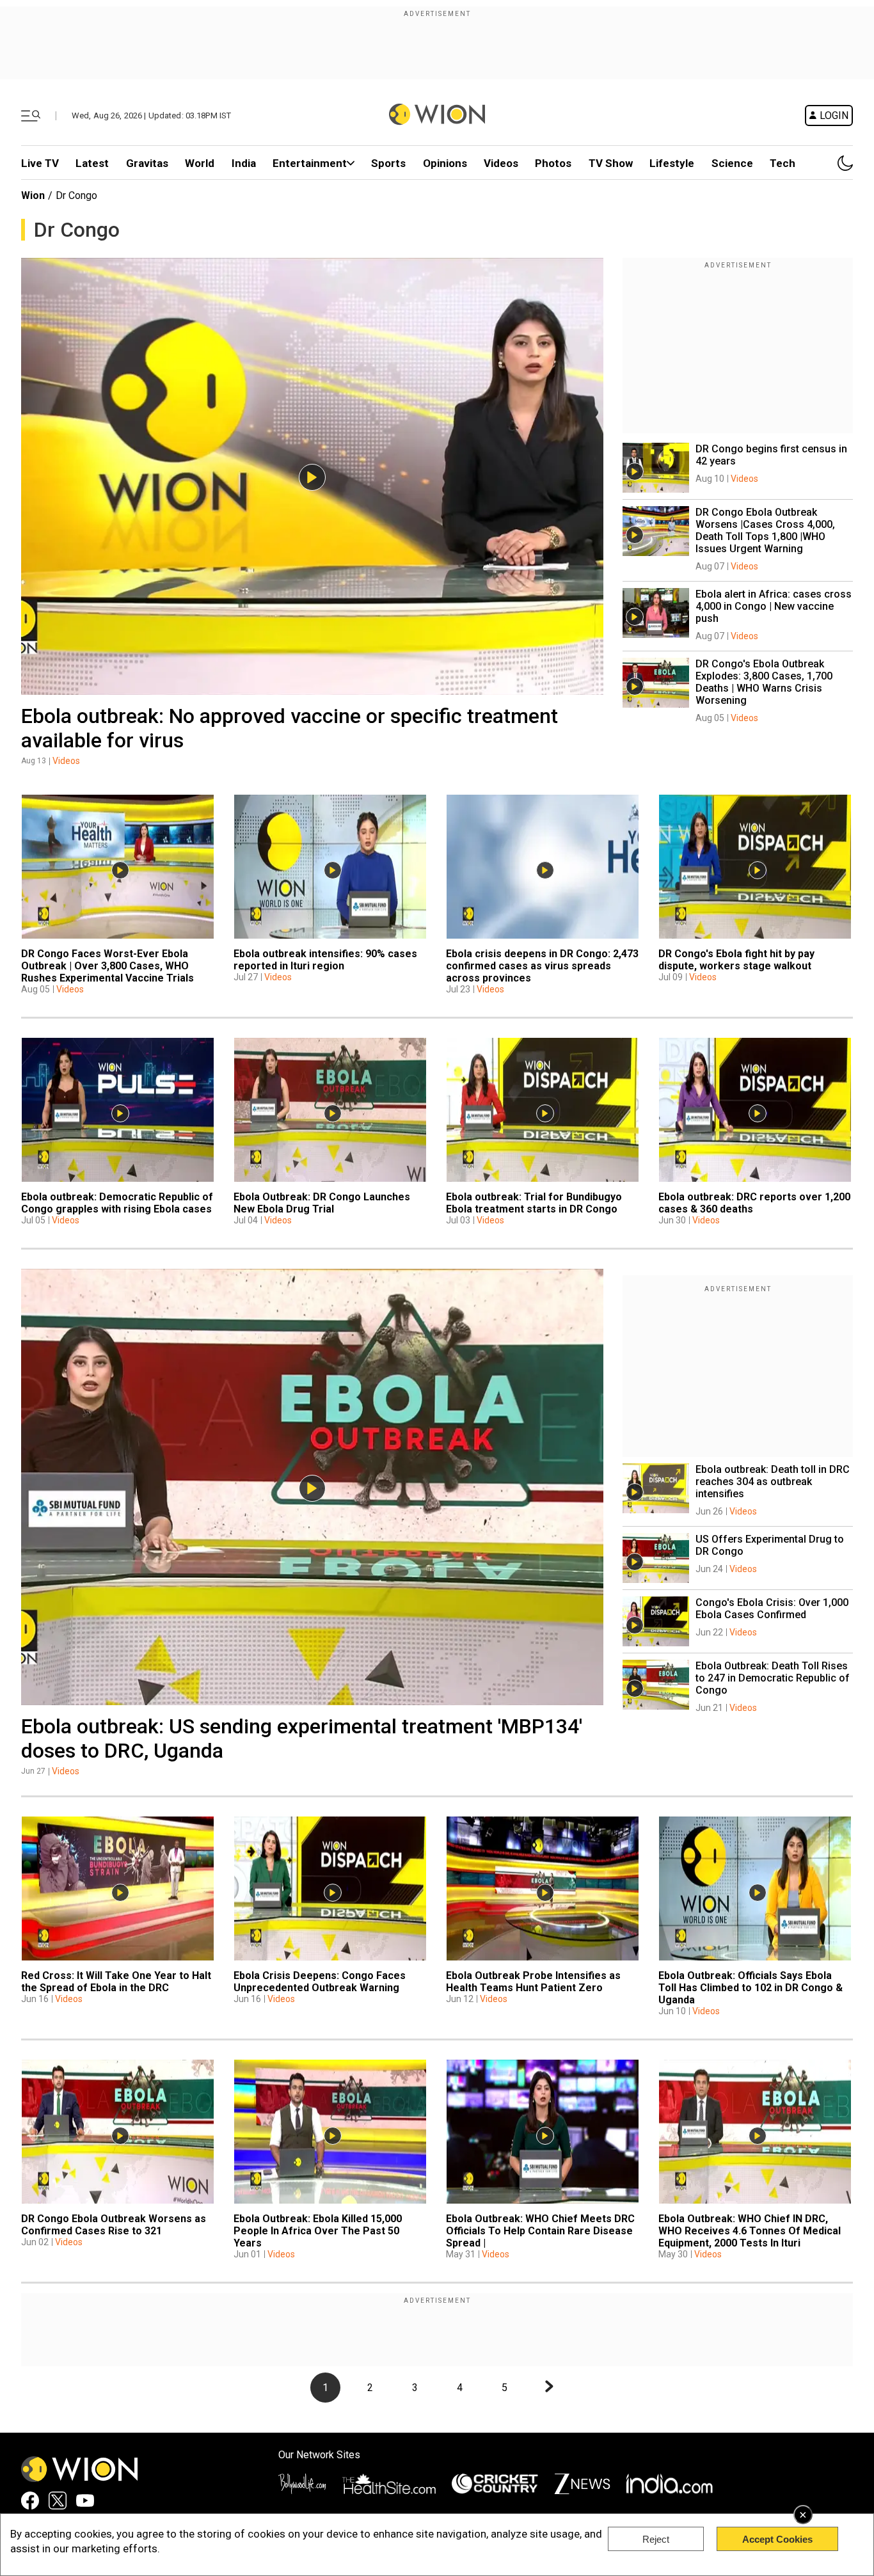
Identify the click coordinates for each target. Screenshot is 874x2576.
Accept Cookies (777, 2539)
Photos (553, 163)
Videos (66, 761)
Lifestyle (672, 163)
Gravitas (147, 163)
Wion (33, 195)
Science (732, 163)
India (244, 163)
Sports (388, 163)
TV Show (611, 163)
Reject (656, 2539)
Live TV (40, 163)
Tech (783, 163)
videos (501, 163)
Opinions (445, 163)
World (200, 163)
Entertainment (310, 163)
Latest (92, 163)
